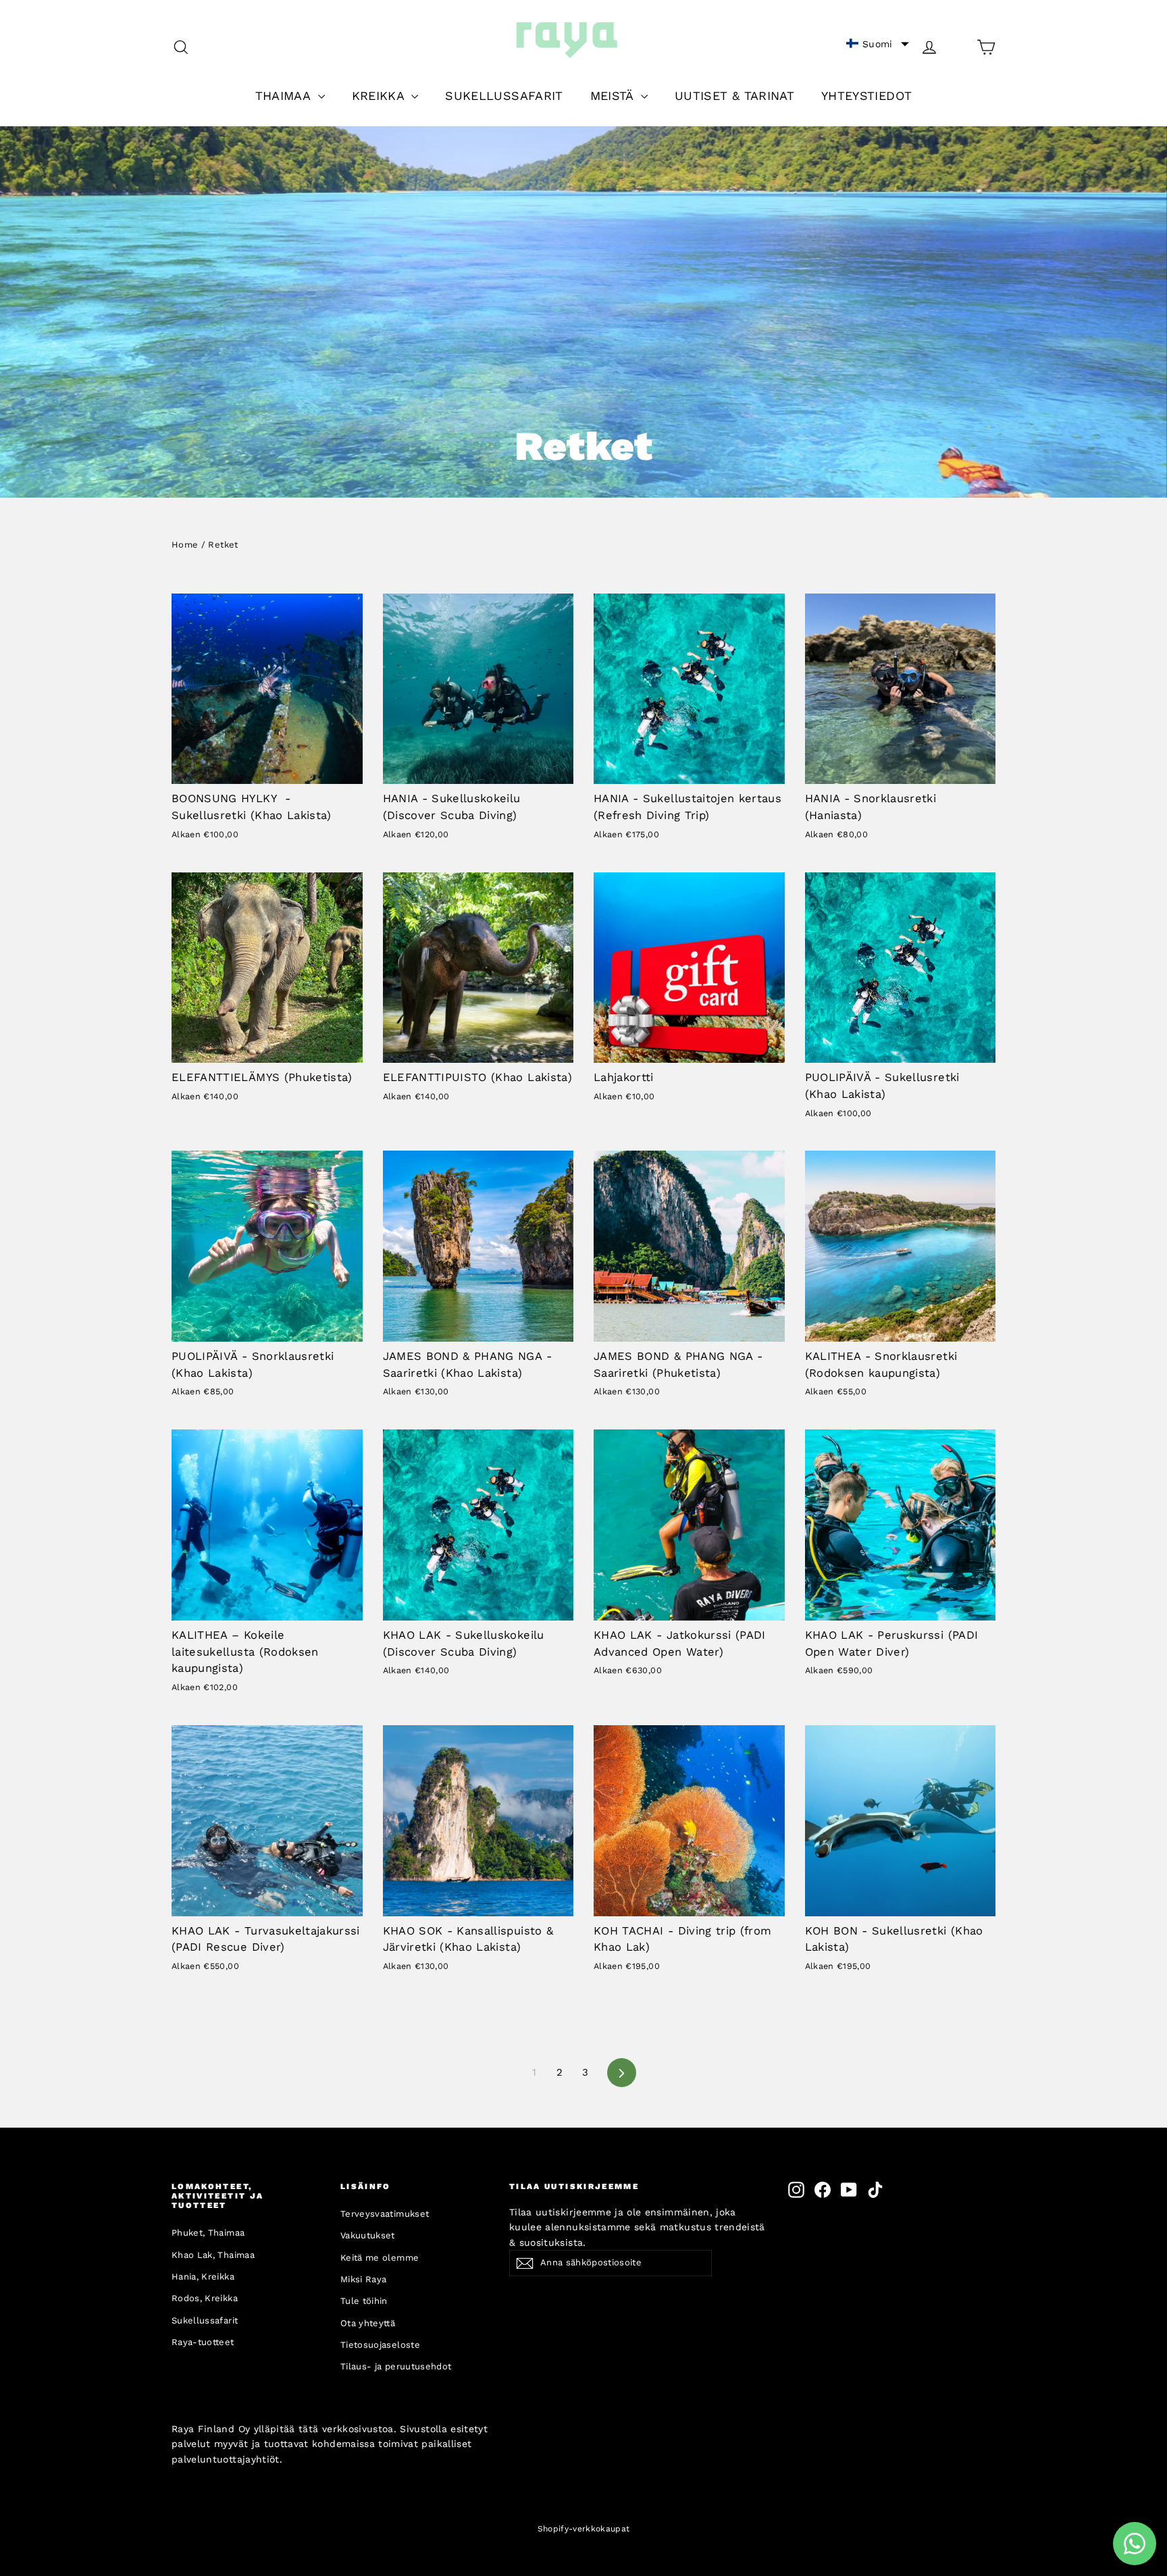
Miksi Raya (364, 2279)
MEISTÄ (614, 96)
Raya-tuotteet (203, 2342)
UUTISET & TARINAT (734, 96)
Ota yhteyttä (368, 2323)
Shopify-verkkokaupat (584, 2529)
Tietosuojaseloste (380, 2345)
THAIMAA (285, 96)
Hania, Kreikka (203, 2277)
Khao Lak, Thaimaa (213, 2255)
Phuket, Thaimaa (208, 2233)
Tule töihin (364, 2301)
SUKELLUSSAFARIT (504, 96)
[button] (878, 44)
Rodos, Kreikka (205, 2298)
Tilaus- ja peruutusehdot (396, 2366)
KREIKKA (380, 96)
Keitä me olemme (380, 2258)
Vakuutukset (368, 2235)
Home (185, 545)
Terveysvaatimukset (385, 2214)
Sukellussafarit (205, 2320)
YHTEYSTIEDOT (866, 96)
